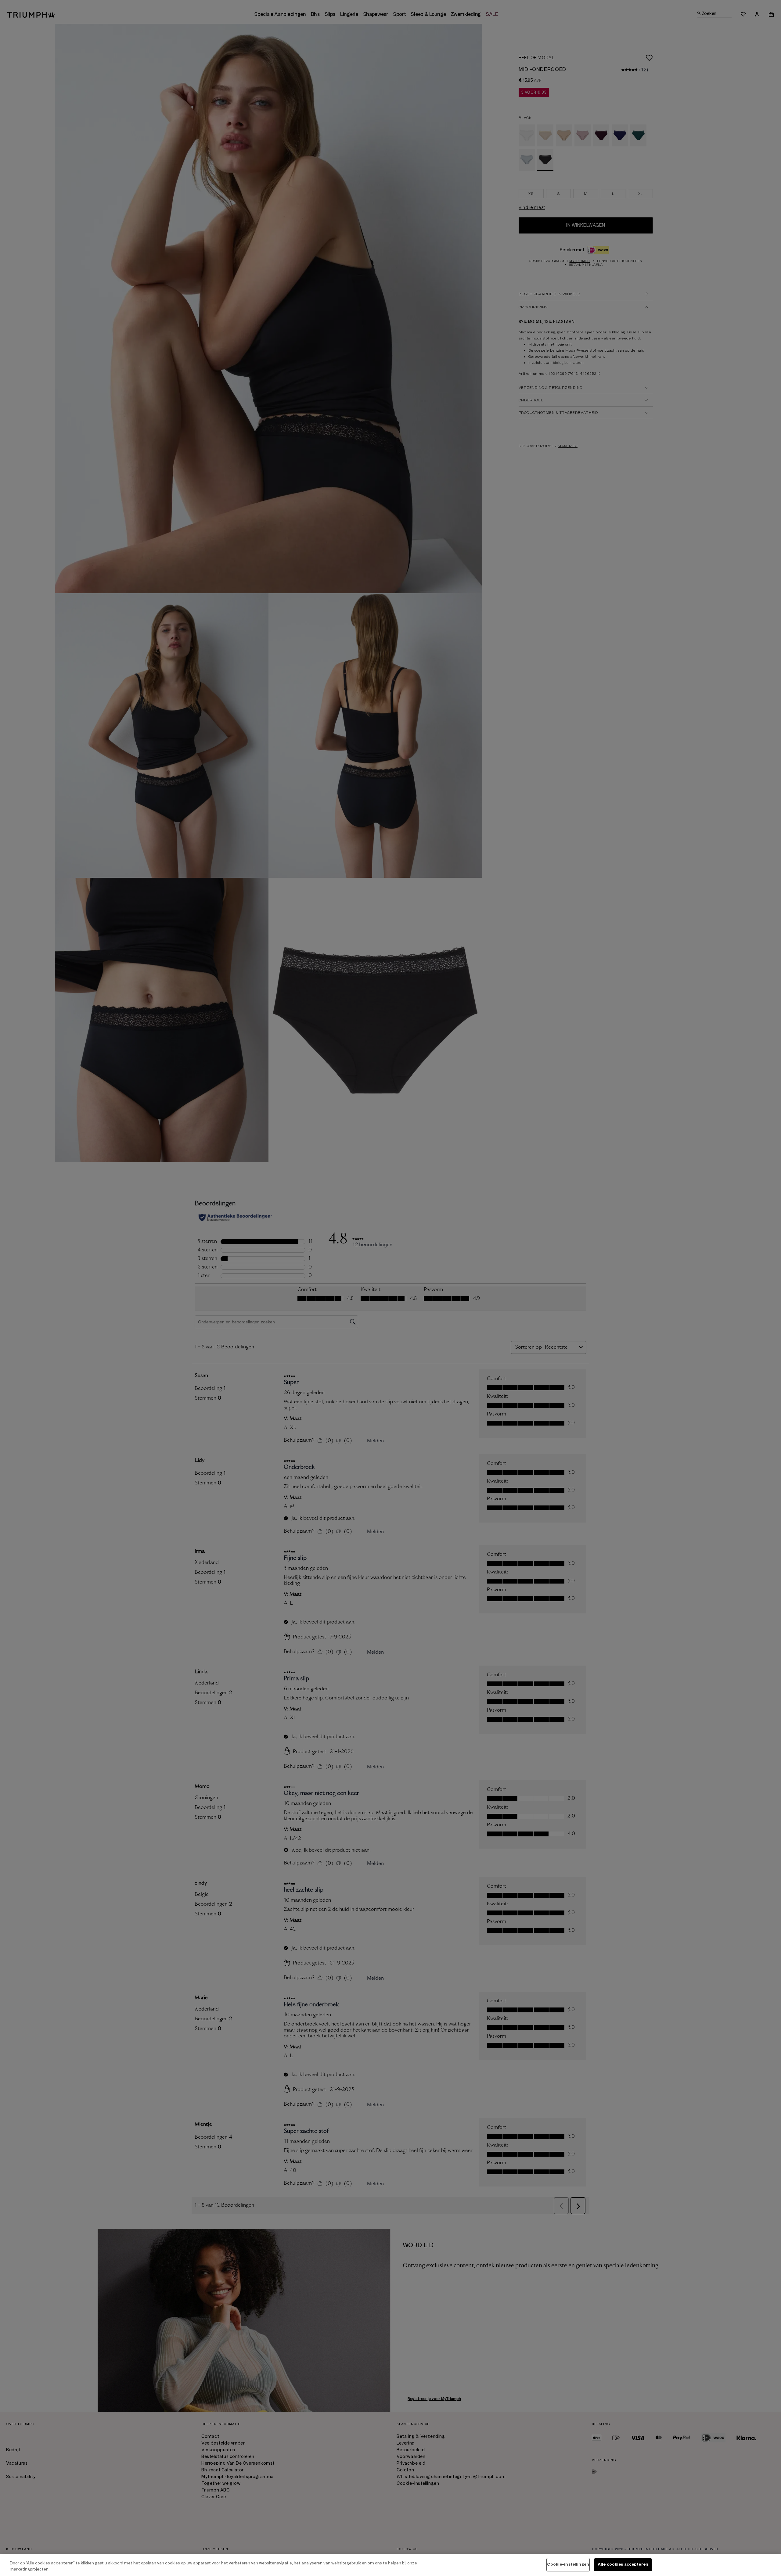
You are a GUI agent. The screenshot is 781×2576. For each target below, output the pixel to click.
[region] (390, 2565)
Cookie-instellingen (568, 2564)
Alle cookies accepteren (623, 2564)
